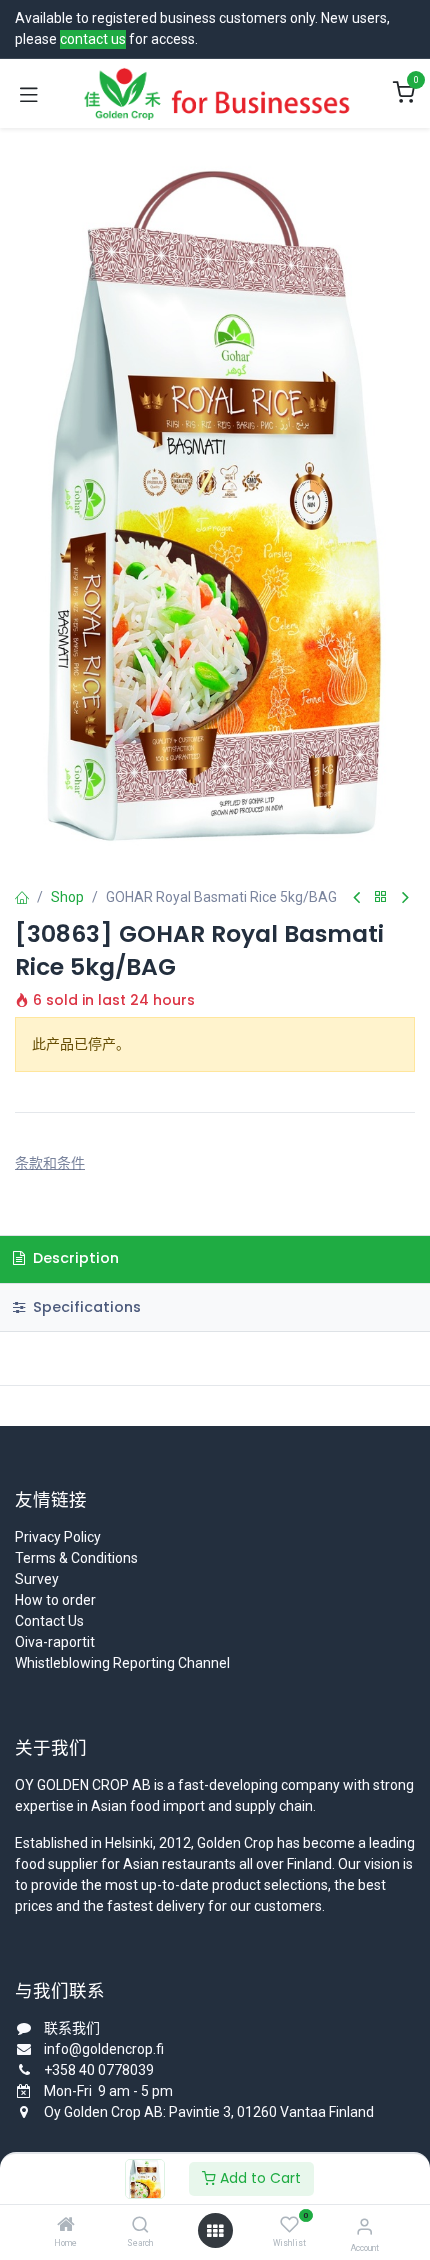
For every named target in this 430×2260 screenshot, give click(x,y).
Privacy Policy (58, 1537)
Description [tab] (74, 1258)
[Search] (140, 2226)
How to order (55, 1600)
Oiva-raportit (55, 1642)
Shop (67, 897)
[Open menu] (215, 2231)
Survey (37, 1579)
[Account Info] (364, 2226)
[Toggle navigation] (29, 94)
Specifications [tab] (85, 1307)
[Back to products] (381, 897)
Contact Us (49, 1621)
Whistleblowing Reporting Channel (122, 1663)
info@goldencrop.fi (104, 2049)
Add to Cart (258, 2178)
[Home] (66, 2226)
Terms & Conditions (76, 1558)
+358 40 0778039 (99, 2070)
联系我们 (72, 2028)
